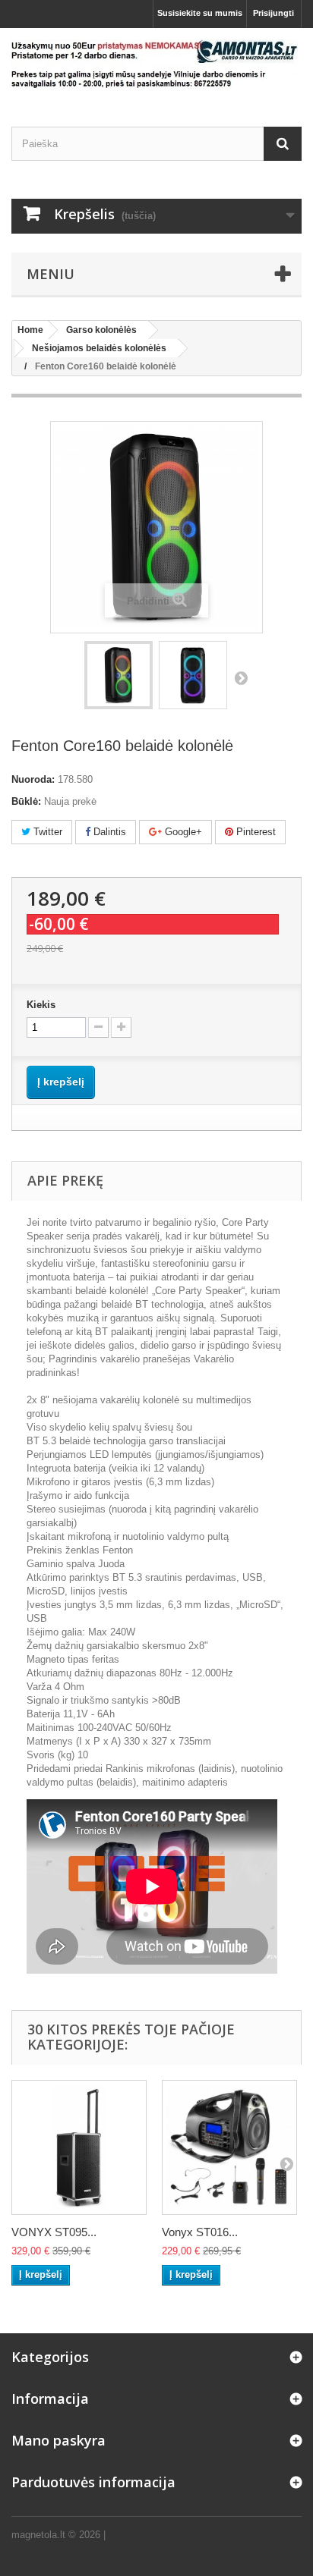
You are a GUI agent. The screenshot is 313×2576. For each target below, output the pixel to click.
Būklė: (26, 801)
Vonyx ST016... (200, 2232)
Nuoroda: (33, 779)
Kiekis (41, 1005)
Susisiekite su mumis (200, 13)
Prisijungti (273, 13)
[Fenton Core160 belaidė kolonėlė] (119, 675)
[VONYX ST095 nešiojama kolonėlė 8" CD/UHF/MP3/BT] (79, 2147)
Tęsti (241, 677)
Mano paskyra (58, 2440)
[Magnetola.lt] (156, 64)
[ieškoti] (283, 144)
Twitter (46, 832)
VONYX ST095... (54, 2232)
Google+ (182, 832)
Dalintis (108, 832)
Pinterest (255, 832)
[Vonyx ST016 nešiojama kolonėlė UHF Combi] (229, 2147)
